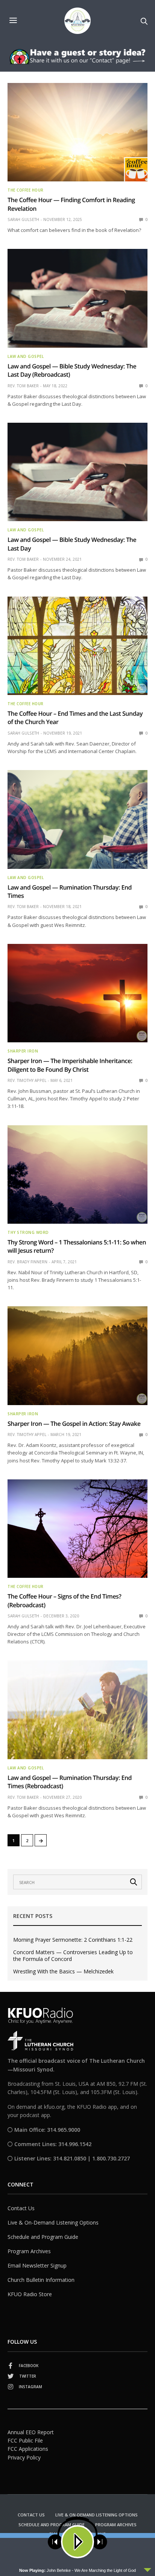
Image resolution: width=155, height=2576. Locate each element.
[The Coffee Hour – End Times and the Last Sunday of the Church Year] (77, 646)
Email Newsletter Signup (37, 2265)
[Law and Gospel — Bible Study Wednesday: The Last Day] (77, 472)
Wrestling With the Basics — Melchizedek (63, 1972)
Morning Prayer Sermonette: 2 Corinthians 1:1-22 (73, 1940)
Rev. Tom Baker (23, 386)
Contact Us (21, 2208)
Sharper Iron (23, 1051)
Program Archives (29, 2251)
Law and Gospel (26, 356)
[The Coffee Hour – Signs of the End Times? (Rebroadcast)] (77, 1529)
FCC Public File (25, 2440)
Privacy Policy (24, 2457)
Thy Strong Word (28, 1232)
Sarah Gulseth (23, 219)
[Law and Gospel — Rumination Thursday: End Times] (77, 819)
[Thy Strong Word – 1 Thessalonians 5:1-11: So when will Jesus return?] (77, 1175)
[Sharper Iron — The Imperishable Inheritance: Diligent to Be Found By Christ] (77, 993)
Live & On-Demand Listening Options (53, 2222)
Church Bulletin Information (41, 2280)
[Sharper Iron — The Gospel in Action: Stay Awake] (77, 1356)
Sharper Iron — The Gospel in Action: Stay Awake (74, 1424)
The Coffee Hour (26, 190)
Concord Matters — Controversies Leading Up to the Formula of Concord (73, 1956)
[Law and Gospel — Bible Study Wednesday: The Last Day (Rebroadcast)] (77, 298)
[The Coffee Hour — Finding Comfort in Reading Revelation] (77, 132)
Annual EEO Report (31, 2432)
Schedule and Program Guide (43, 2237)
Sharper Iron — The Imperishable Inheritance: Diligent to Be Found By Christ (70, 1065)
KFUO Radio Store (30, 2294)
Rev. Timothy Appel (27, 1080)
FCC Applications (28, 2449)
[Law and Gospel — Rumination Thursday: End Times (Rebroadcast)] (77, 1710)
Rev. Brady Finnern (27, 1262)
